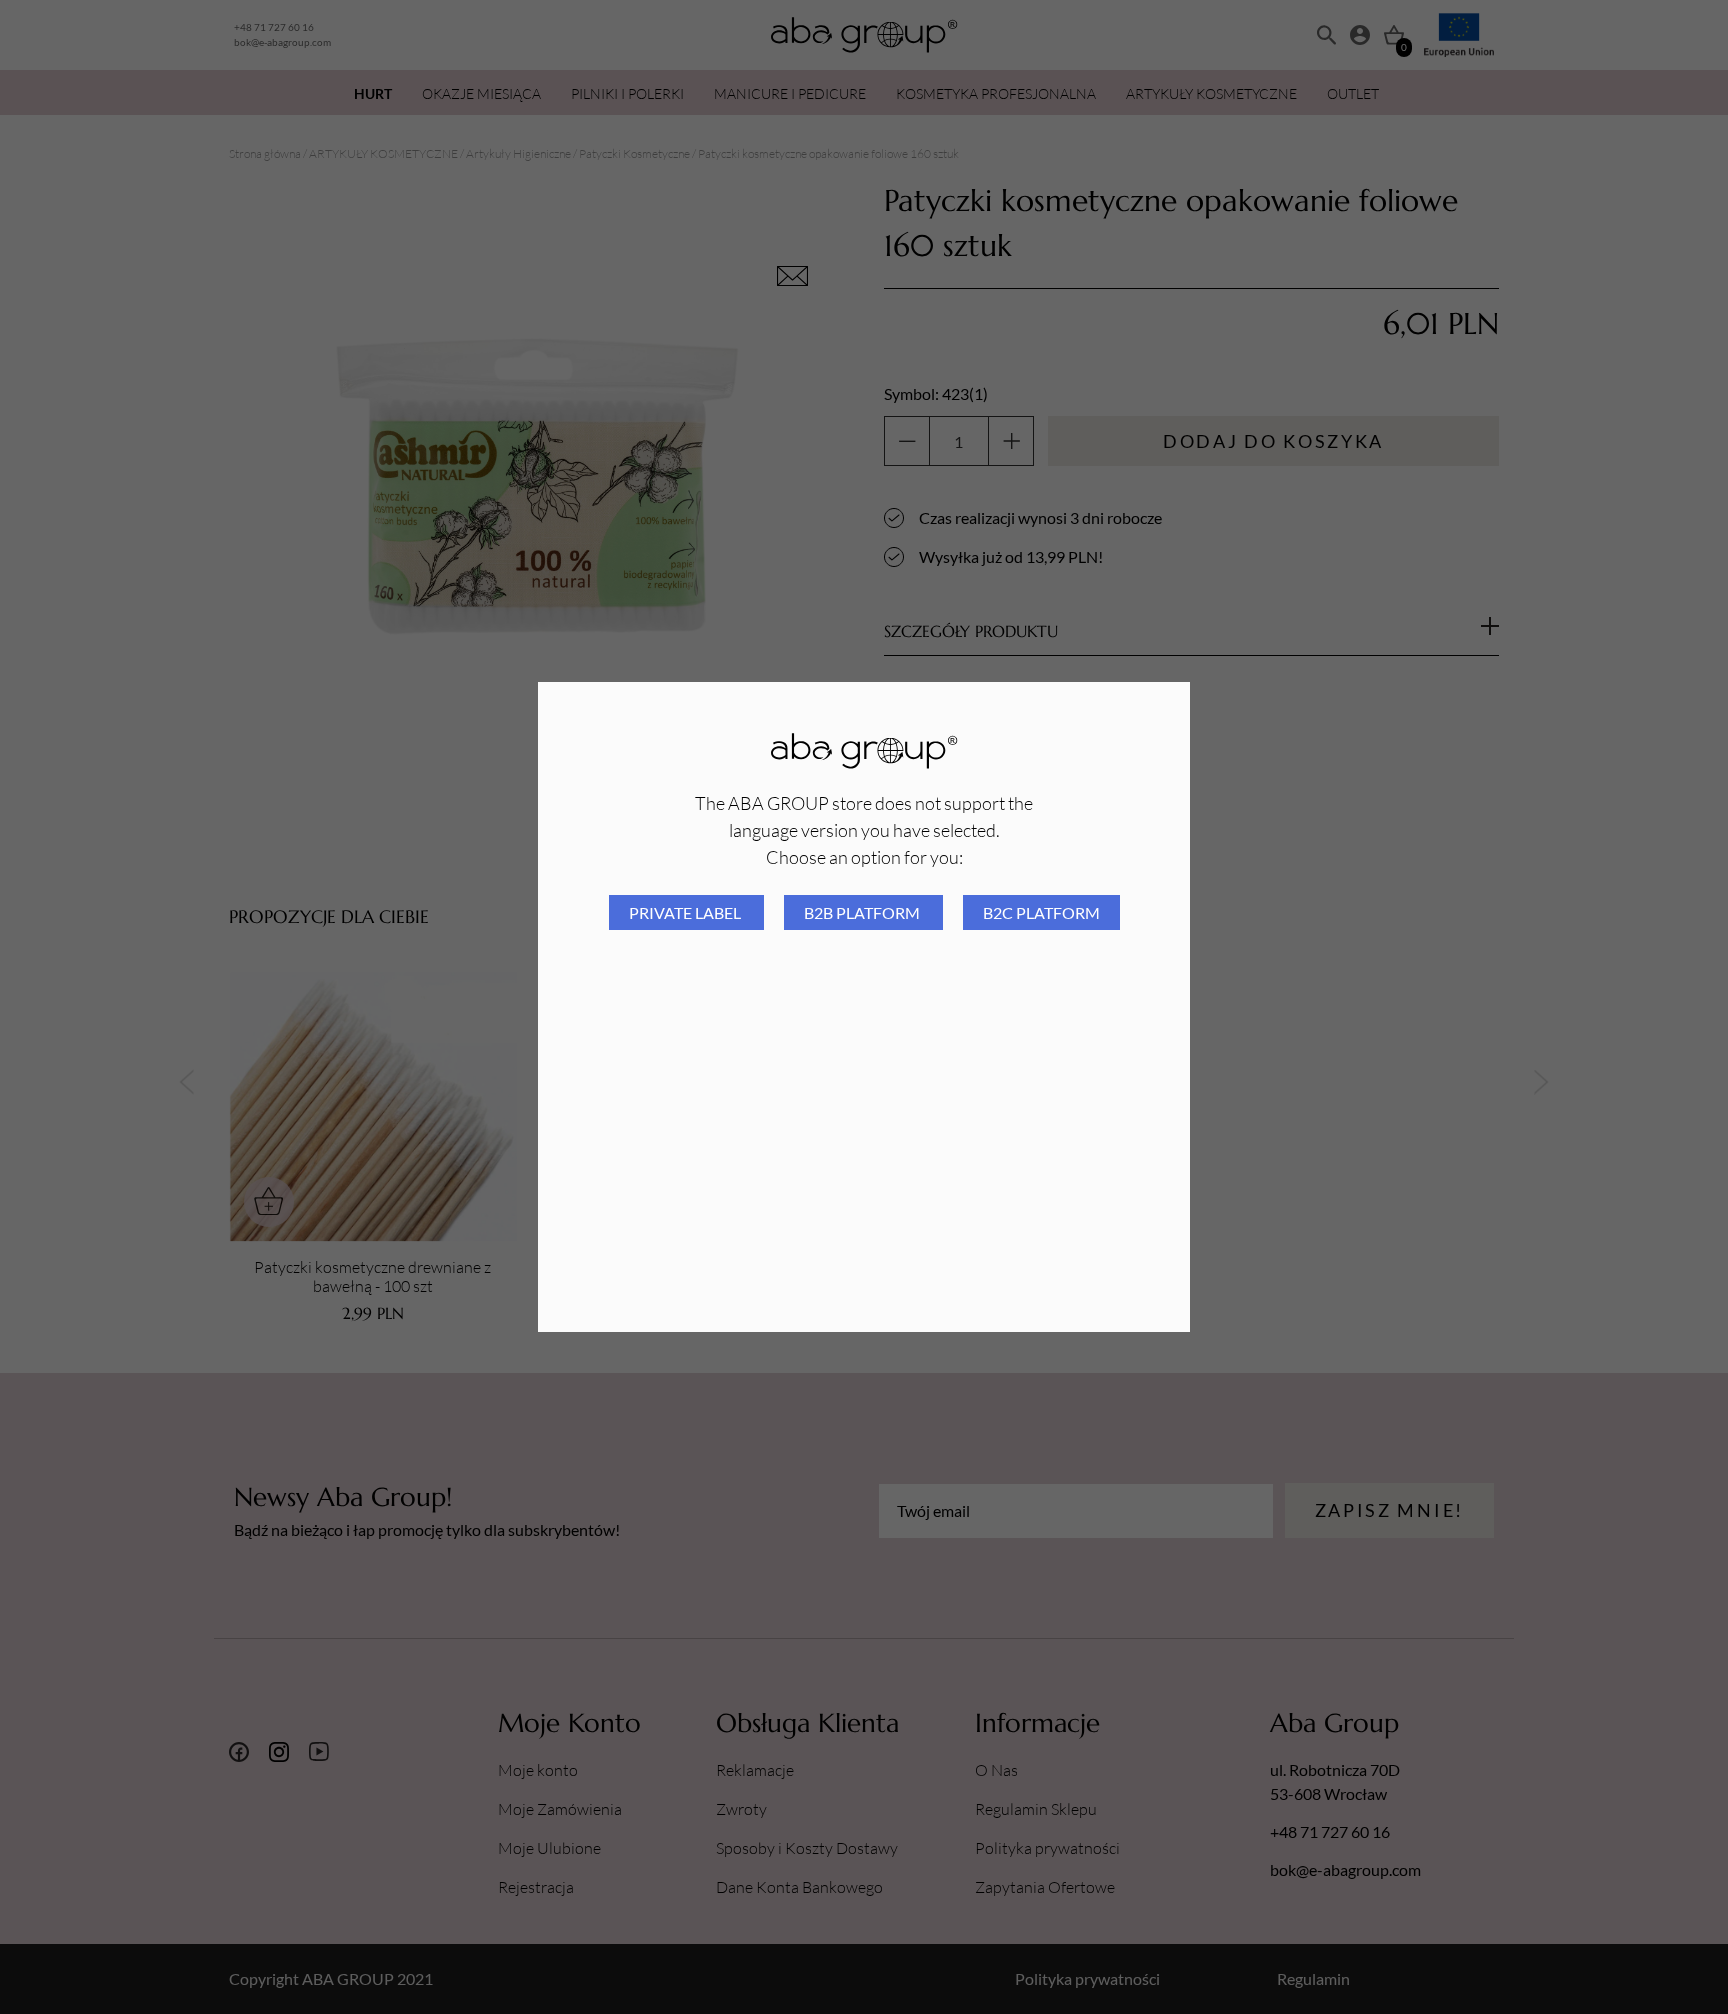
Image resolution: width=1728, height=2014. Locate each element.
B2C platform (1041, 912)
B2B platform (863, 912)
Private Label (686, 912)
